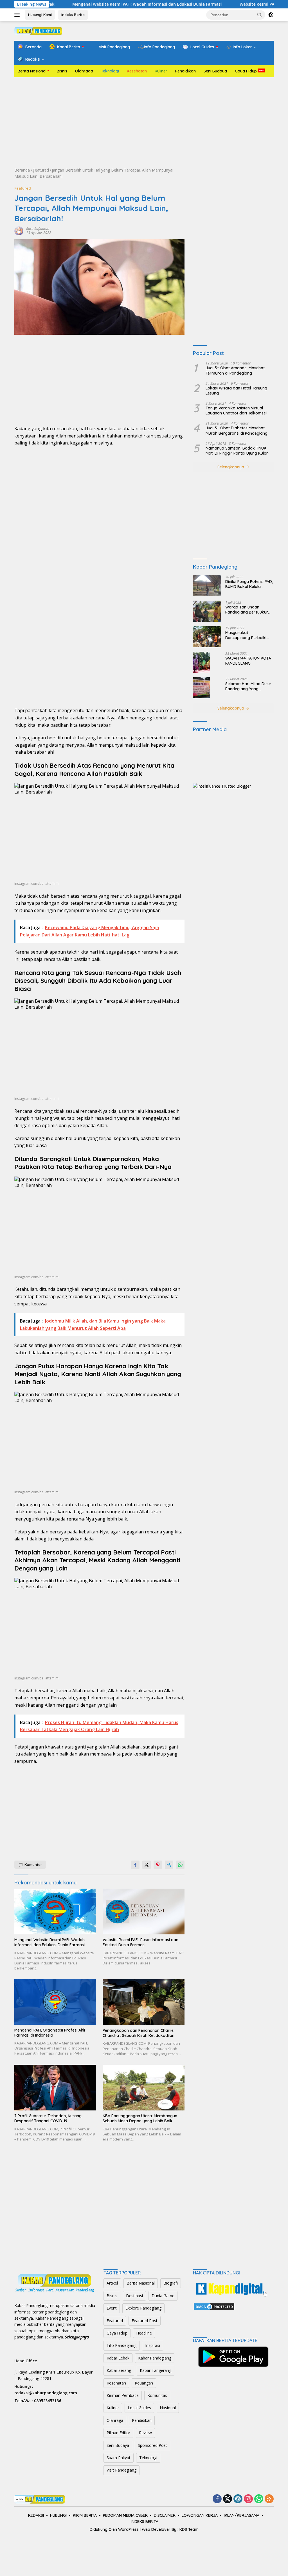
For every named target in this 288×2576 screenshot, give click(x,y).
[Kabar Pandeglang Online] (38, 30)
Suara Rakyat (119, 2458)
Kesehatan (137, 71)
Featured (41, 170)
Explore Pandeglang (143, 2308)
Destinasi (134, 2296)
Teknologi (110, 71)
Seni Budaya (215, 71)
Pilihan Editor (118, 2433)
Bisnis (62, 71)
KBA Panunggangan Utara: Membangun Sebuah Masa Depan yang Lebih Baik (140, 2118)
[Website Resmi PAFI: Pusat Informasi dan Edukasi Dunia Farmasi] (143, 1912)
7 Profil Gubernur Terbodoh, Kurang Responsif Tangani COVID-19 (48, 2118)
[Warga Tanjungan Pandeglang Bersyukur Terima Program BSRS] (207, 611)
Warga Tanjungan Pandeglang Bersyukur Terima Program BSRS (247, 610)
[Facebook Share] (135, 1865)
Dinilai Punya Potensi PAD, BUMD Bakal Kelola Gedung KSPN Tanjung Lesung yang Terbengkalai (249, 584)
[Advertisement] (144, 122)
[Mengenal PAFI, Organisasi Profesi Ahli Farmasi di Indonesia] (55, 2002)
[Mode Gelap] (271, 15)
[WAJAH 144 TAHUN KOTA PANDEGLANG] (201, 662)
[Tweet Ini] (147, 1865)
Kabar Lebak (118, 2358)
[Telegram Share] (169, 1865)
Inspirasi (153, 2345)
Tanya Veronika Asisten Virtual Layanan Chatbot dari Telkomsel (236, 411)
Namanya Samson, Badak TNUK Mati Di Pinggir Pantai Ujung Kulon (237, 451)
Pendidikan (185, 71)
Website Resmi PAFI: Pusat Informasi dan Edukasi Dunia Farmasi (140, 1942)
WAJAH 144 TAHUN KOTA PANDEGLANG (248, 661)
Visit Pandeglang (121, 2470)
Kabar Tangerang (156, 2370)
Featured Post (145, 2321)
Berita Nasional (32, 71)
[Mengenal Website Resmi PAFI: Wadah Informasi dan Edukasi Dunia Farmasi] (55, 1912)
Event (112, 2308)
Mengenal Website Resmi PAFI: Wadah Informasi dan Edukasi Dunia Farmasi (96, 4)
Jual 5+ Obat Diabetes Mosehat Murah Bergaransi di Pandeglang (237, 430)
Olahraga (84, 71)
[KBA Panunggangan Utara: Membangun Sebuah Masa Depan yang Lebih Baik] (143, 2088)
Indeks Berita (73, 15)
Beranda (22, 170)
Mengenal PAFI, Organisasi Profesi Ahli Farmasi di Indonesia (50, 2033)
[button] (260, 15)
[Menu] (18, 15)
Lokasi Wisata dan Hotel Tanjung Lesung (236, 391)
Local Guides (139, 2408)
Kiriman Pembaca (123, 2395)
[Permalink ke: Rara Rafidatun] (19, 230)
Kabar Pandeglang (155, 2358)
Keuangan (144, 2383)
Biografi (171, 2283)
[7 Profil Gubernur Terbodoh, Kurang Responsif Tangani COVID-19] (55, 2088)
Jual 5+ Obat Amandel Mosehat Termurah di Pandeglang (235, 370)
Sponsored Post (152, 2445)
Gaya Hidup (246, 71)
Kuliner (161, 71)
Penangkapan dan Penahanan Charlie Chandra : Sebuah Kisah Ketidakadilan (139, 2033)
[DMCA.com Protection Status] (214, 2306)
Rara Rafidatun (38, 229)
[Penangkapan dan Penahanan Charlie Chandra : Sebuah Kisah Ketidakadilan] (143, 2002)
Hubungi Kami (40, 15)
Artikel (112, 2283)
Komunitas (157, 2395)
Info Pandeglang (121, 2345)
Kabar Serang (119, 2370)
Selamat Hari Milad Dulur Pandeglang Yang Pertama (248, 686)
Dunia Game (163, 2296)
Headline (144, 2333)
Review (145, 2433)
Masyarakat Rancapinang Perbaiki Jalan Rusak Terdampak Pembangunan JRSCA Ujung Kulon (248, 635)
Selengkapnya (231, 467)
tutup (20, 2499)
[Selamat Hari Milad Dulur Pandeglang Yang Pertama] (201, 688)
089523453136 (48, 2401)
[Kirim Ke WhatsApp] (180, 1865)
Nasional (168, 2408)
